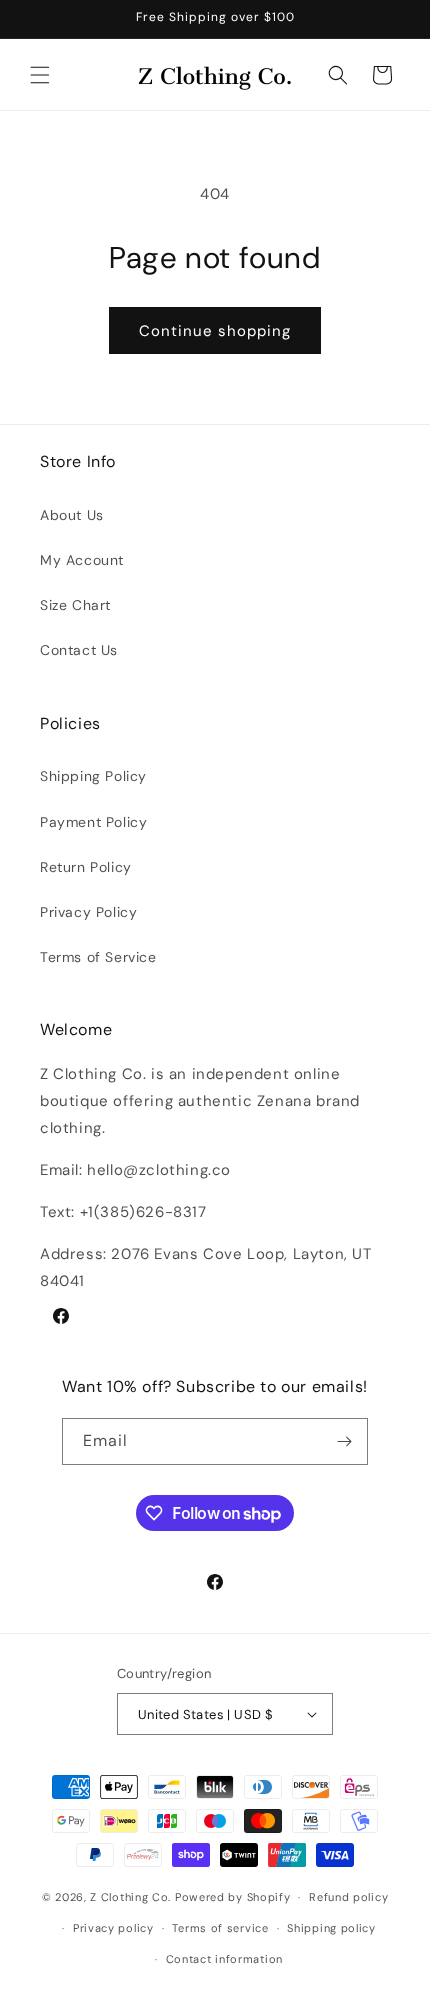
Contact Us (79, 650)
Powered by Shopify (233, 1897)
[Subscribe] (345, 1441)
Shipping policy (331, 1928)
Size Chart (75, 605)
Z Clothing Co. (130, 1897)
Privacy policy (113, 1928)
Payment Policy (93, 822)
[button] (40, 75)
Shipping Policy (93, 776)
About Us (72, 515)
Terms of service (220, 1928)
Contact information (224, 1959)
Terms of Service (98, 957)
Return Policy (86, 867)
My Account (82, 560)
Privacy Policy (88, 912)
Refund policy (348, 1897)
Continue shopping (215, 331)
